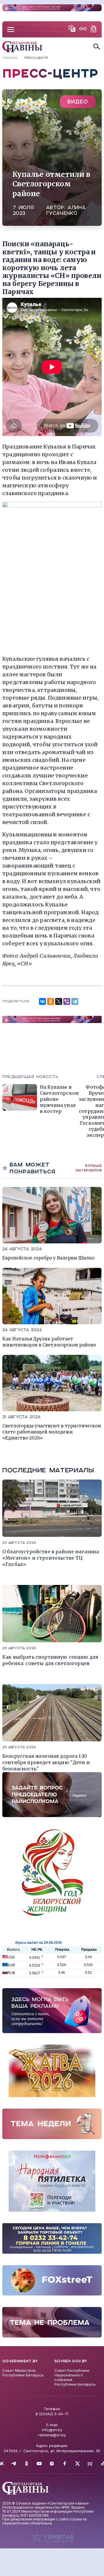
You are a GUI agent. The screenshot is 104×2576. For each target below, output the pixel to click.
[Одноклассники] (51, 1001)
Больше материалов (89, 1168)
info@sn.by (52, 2430)
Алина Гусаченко (66, 210)
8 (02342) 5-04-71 (52, 2414)
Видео (78, 102)
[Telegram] (75, 1001)
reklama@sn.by (52, 2435)
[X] (59, 1001)
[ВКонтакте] (42, 1001)
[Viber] (67, 1001)
